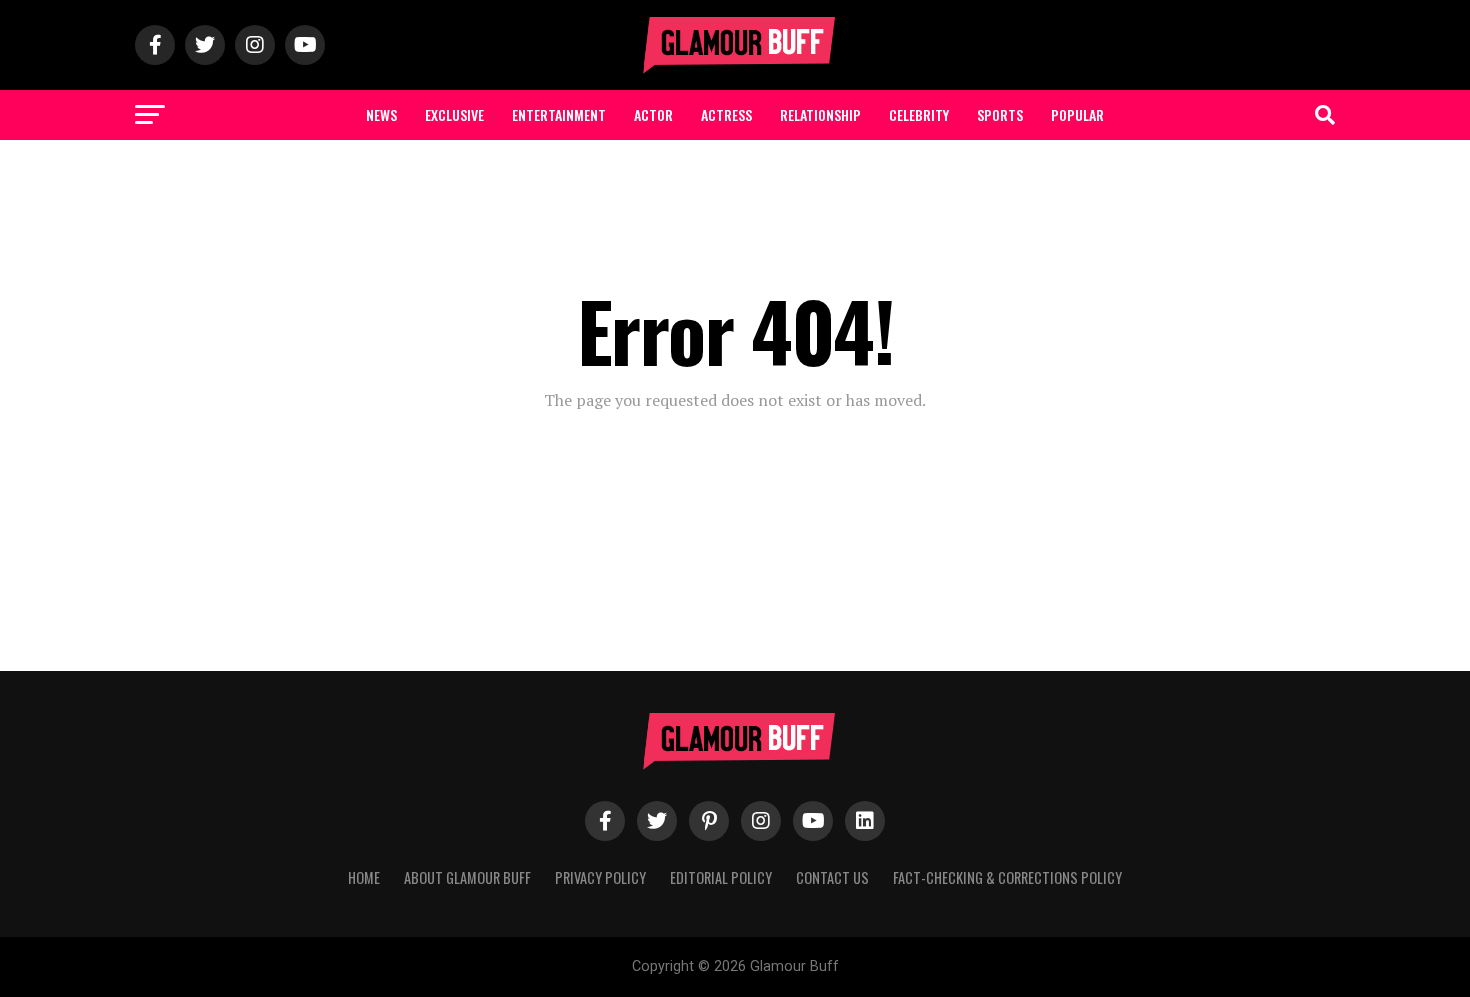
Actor (653, 114)
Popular (1077, 114)
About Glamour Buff (467, 877)
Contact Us (832, 877)
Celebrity (919, 114)
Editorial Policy (721, 877)
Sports (1000, 114)
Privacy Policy (600, 877)
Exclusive (454, 114)
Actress (726, 114)
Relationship (820, 114)
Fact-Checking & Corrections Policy (1007, 877)
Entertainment (559, 114)
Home (364, 877)
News (381, 114)
